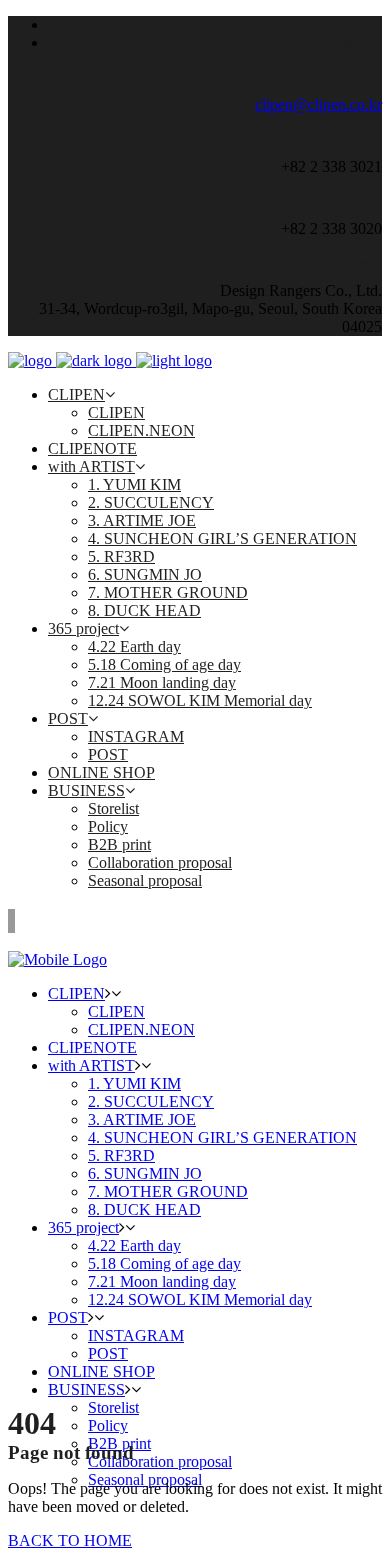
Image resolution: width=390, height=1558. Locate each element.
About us (353, 24)
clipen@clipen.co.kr (318, 104)
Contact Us (346, 42)
